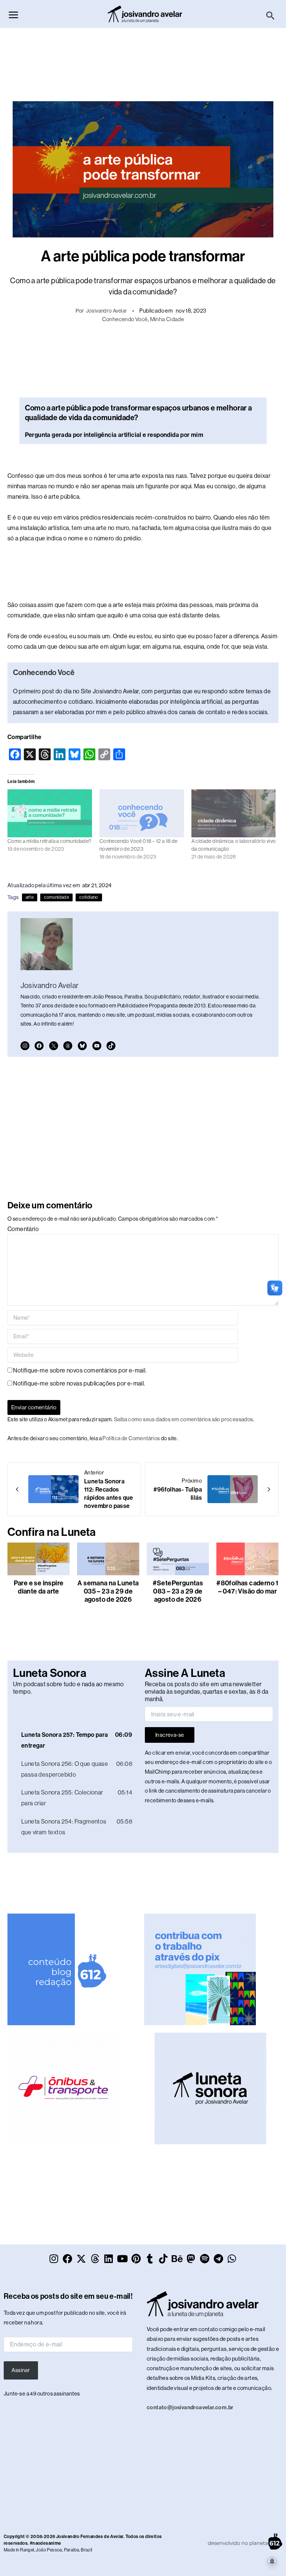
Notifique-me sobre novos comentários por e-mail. (80, 1370)
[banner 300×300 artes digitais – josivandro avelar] (200, 1969)
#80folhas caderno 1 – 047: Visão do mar (247, 1587)
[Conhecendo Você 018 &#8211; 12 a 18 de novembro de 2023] (142, 814)
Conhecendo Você (125, 319)
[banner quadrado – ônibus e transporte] (63, 2088)
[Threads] (68, 1046)
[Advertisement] (143, 61)
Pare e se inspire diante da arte (39, 1587)
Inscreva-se (170, 1735)
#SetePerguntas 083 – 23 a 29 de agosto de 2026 (178, 1591)
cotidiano (89, 897)
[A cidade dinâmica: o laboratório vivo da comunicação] (234, 814)
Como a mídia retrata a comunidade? (50, 841)
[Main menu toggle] (13, 15)
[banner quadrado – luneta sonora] (210, 2088)
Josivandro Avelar (107, 311)
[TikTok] (111, 1046)
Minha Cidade (167, 319)
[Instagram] (25, 1046)
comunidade (56, 897)
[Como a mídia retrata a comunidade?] (50, 814)
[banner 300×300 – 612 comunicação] (63, 1969)
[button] (271, 16)
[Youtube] (97, 1046)
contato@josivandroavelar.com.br (190, 2407)
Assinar (21, 2370)
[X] (54, 1046)
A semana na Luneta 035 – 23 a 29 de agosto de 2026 (108, 1591)
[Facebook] (39, 1046)
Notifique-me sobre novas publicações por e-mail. (79, 1383)
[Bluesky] (82, 1046)
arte (30, 897)
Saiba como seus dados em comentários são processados (184, 1419)
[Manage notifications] (272, 2561)
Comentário (23, 1229)
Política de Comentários (131, 1438)
